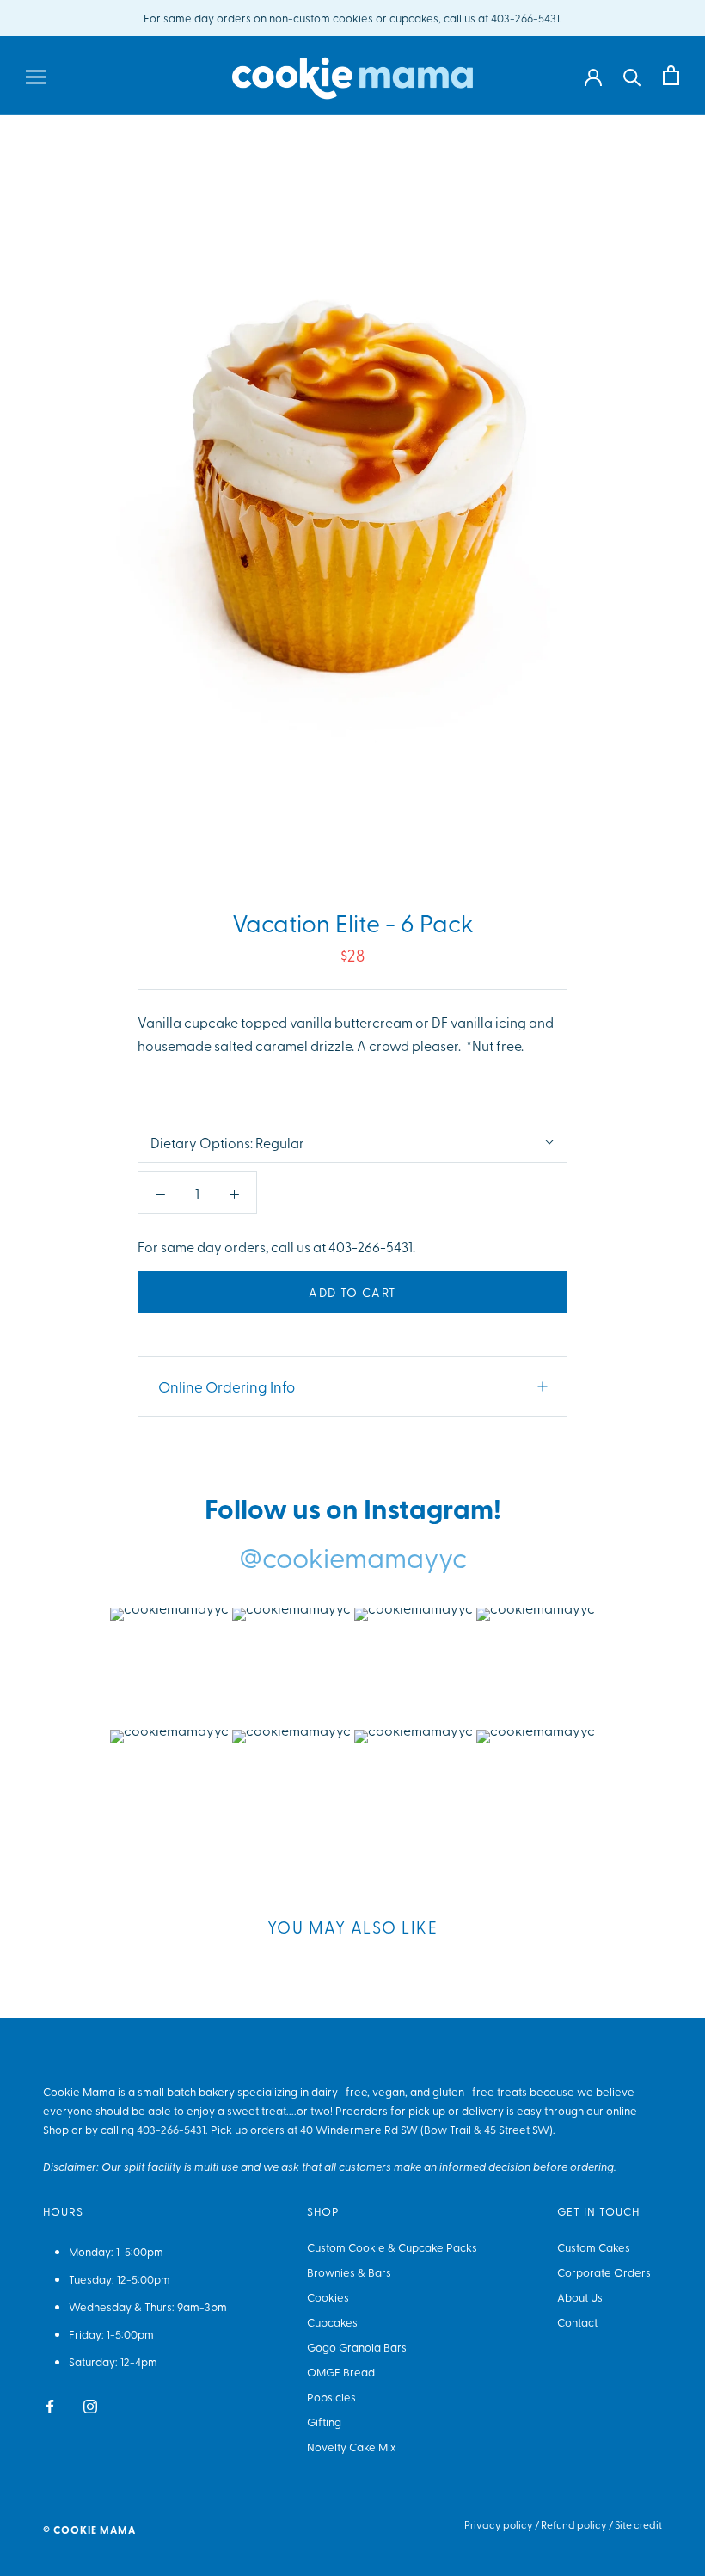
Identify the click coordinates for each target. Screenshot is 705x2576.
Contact (577, 2322)
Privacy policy (499, 2524)
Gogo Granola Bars (357, 2347)
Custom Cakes (594, 2247)
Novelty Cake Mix (351, 2447)
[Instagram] (90, 2404)
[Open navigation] (36, 76)
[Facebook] (50, 2404)
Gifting (324, 2422)
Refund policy (574, 2524)
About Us (580, 2297)
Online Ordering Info (227, 1386)
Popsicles (331, 2397)
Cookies (328, 2297)
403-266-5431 (171, 2129)
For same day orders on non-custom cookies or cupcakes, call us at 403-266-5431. (353, 18)
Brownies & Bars (349, 2272)
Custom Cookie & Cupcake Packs (392, 2247)
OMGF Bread (341, 2372)
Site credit (638, 2524)
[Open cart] (671, 75)
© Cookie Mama (89, 2530)
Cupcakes (332, 2322)
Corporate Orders (604, 2272)
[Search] (632, 76)
